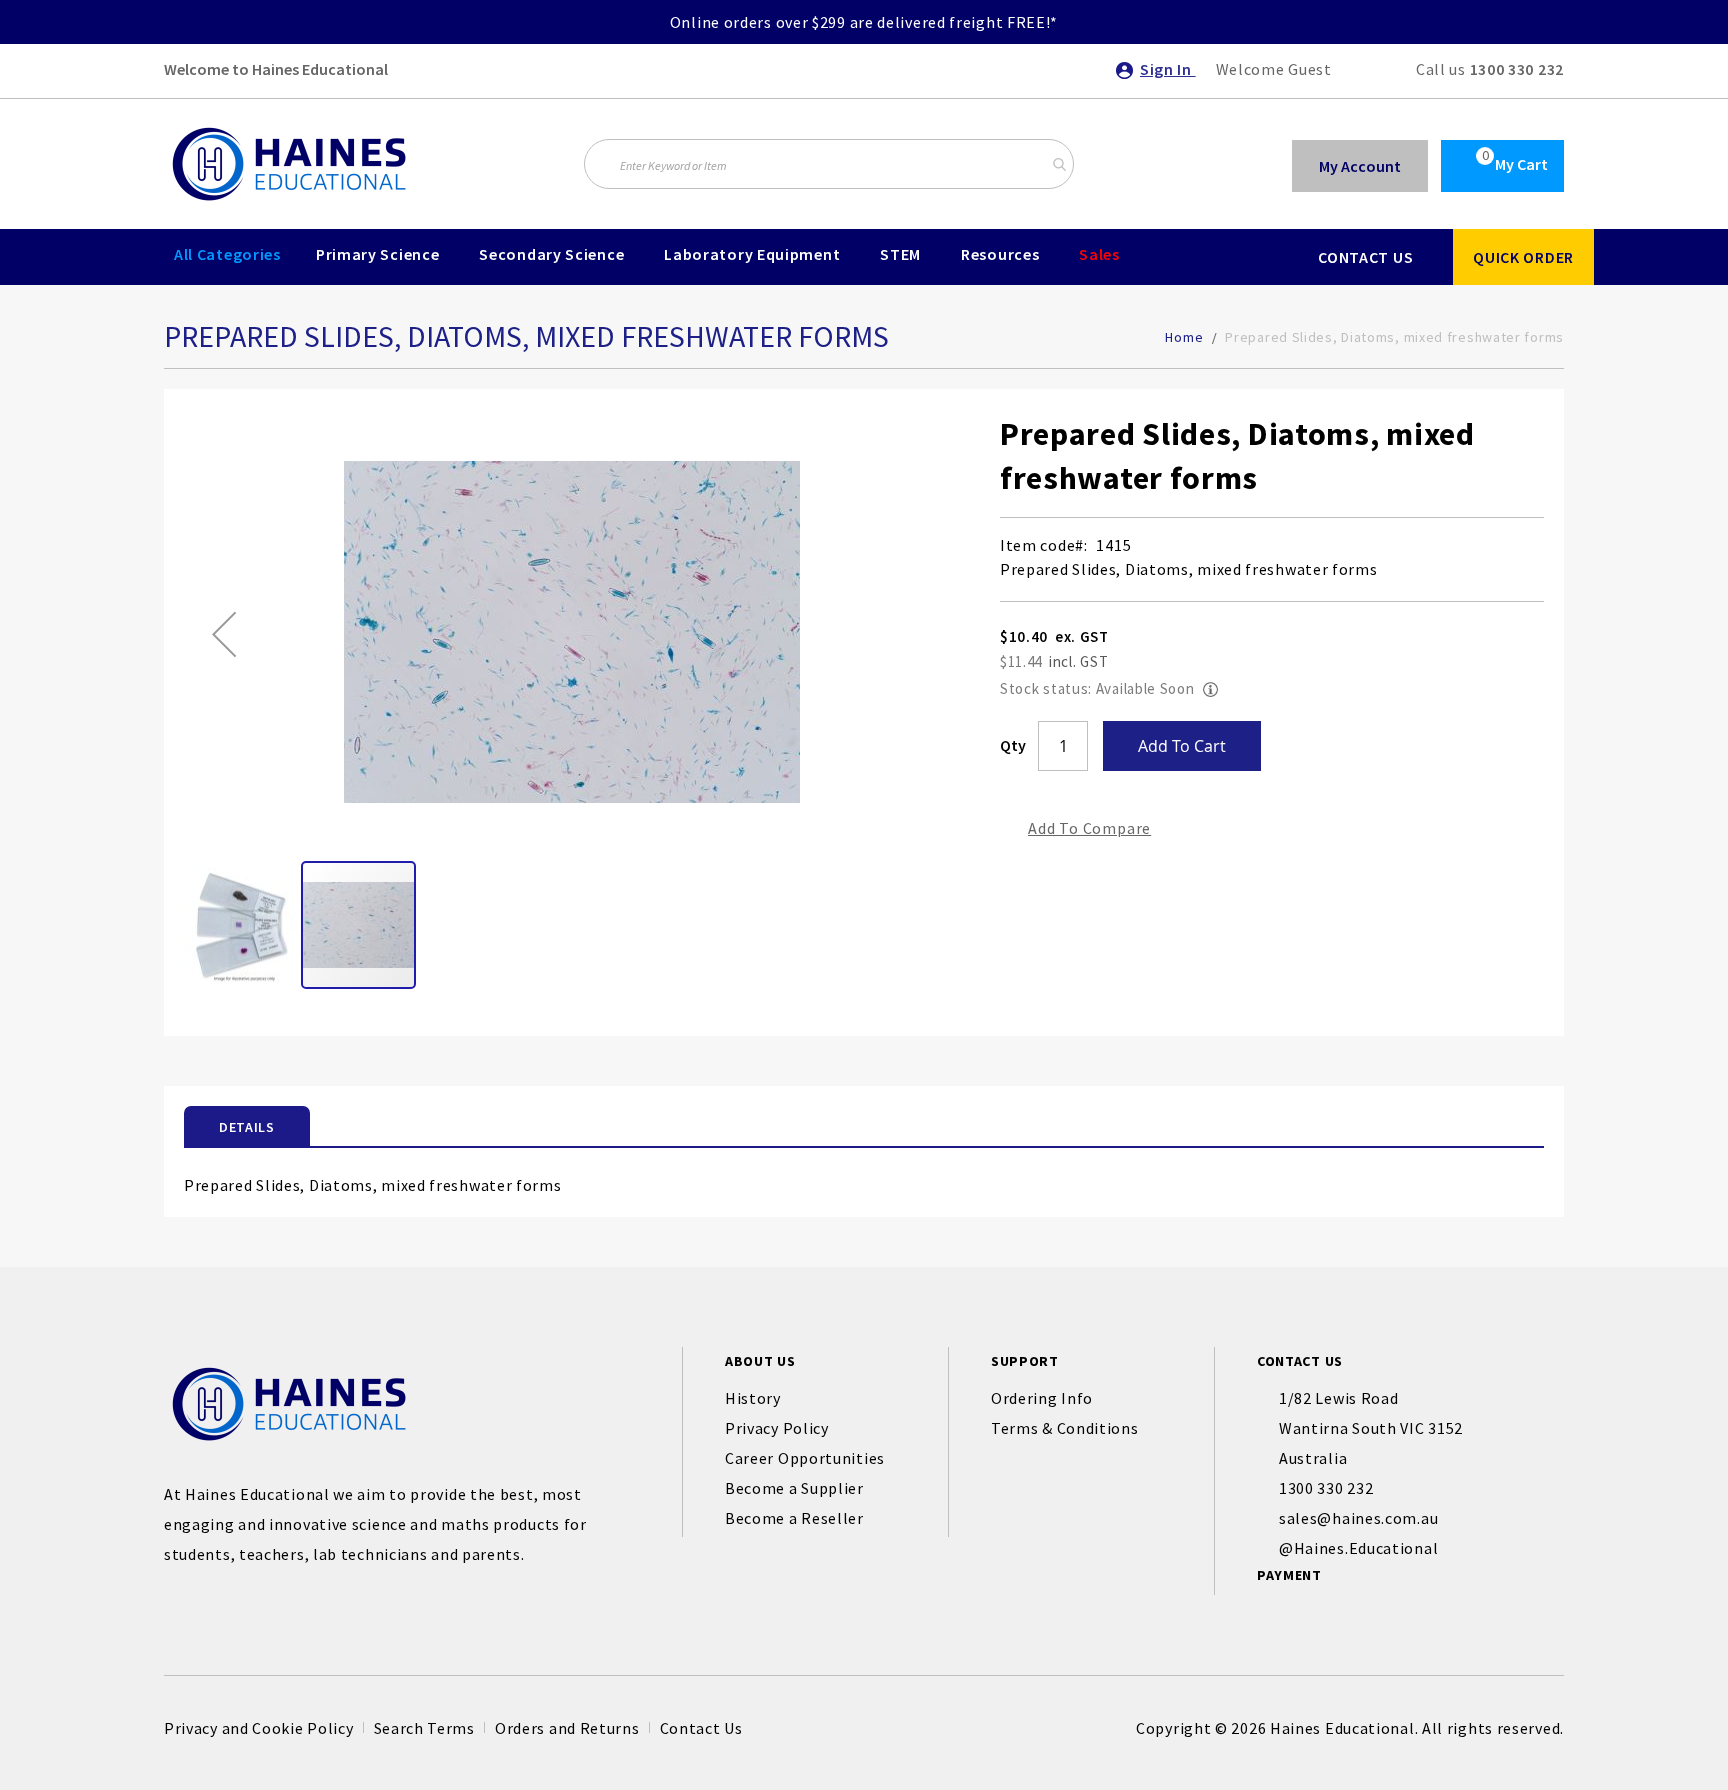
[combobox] (829, 164)
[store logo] (289, 164)
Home (1184, 337)
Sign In (1168, 69)
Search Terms (424, 1728)
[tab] (247, 1126)
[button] (224, 634)
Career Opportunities (805, 1458)
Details (247, 1127)
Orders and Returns (567, 1728)
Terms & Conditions (1065, 1428)
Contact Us (701, 1728)
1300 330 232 (1517, 69)
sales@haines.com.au (1358, 1518)
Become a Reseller (794, 1518)
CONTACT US (1365, 257)
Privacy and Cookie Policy (259, 1728)
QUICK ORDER (1523, 257)
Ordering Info (1042, 1398)
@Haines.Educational (1358, 1548)
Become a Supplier (794, 1488)
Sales (1099, 254)
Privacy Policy (777, 1428)
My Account (1360, 166)
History (753, 1398)
